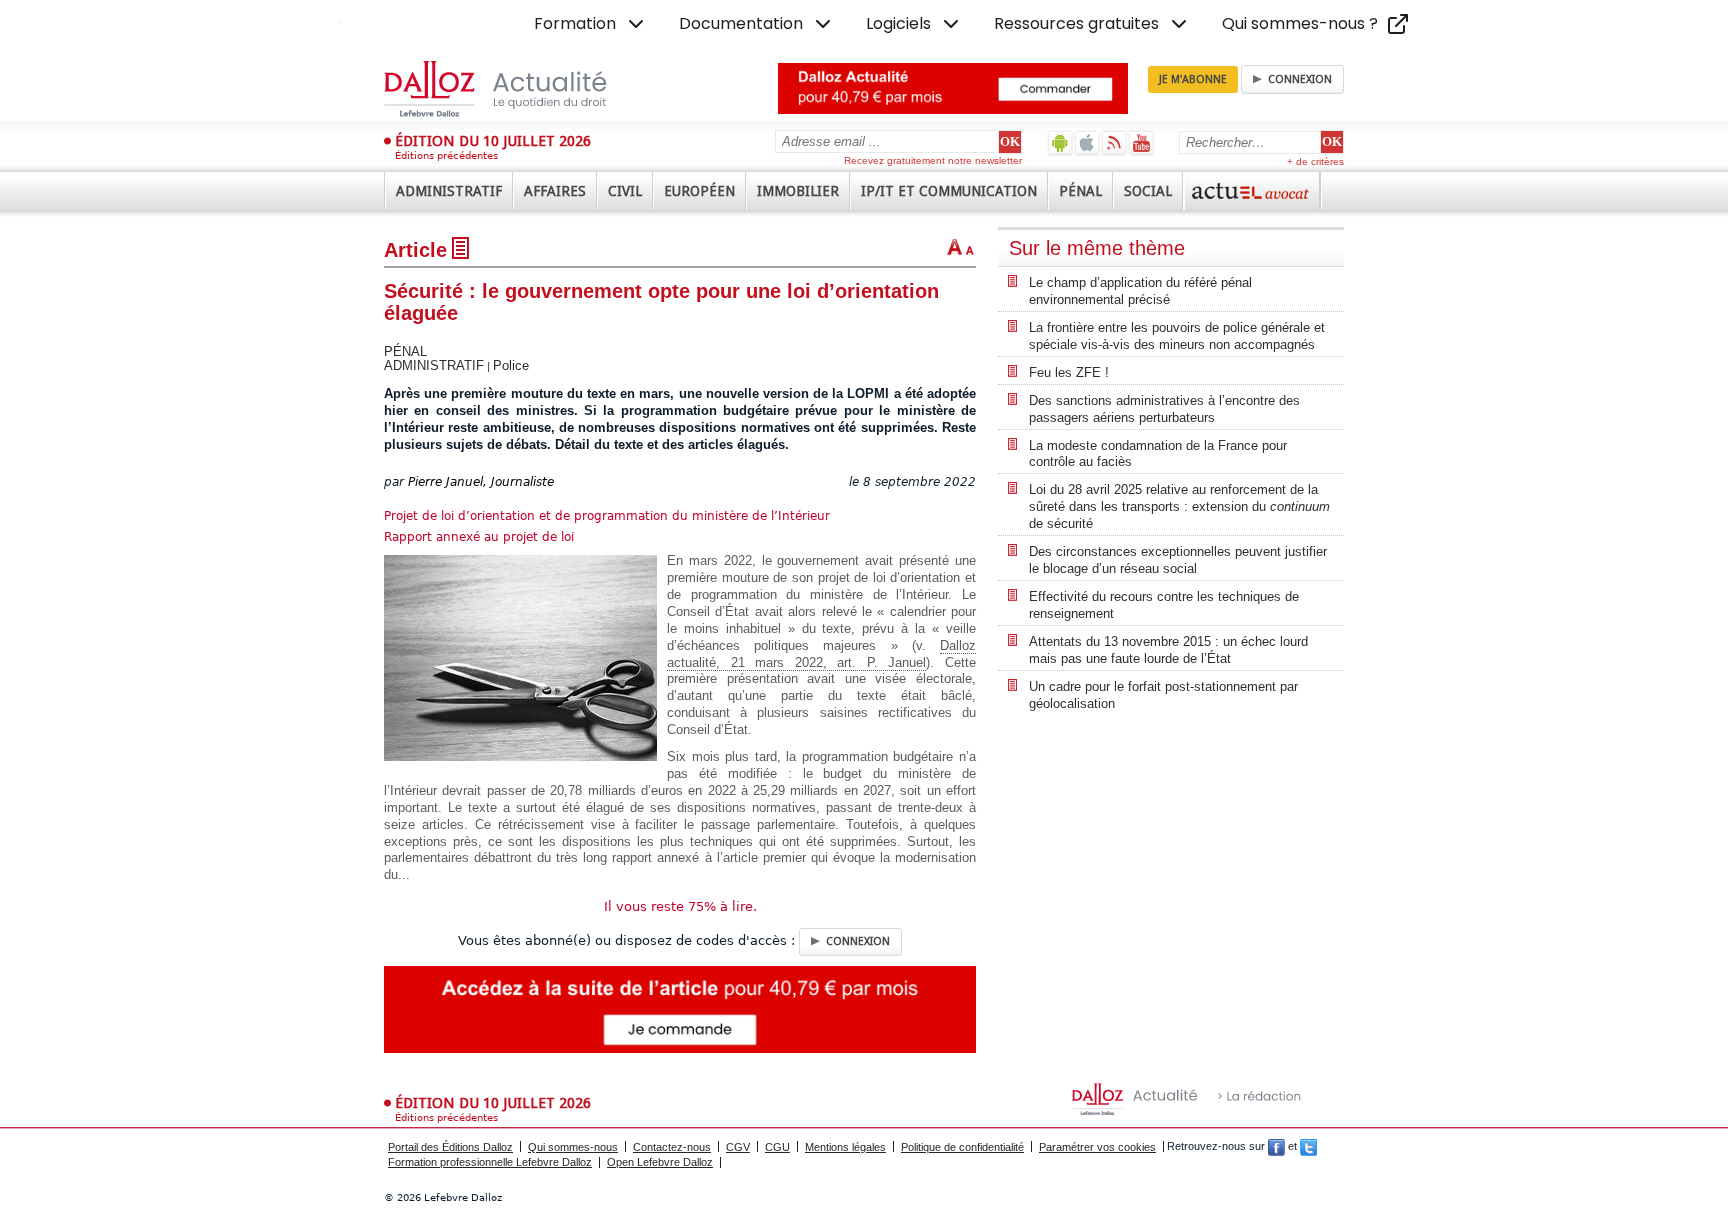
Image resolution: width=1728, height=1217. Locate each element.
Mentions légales (845, 1147)
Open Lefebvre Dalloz (660, 1162)
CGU (777, 1147)
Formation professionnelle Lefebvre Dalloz (490, 1162)
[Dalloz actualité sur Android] (1060, 142)
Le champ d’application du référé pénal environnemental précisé (1140, 291)
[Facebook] (1276, 1147)
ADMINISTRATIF (434, 365)
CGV (738, 1147)
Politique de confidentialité (962, 1147)
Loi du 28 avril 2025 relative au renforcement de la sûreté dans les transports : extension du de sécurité (1179, 506)
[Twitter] (1308, 1147)
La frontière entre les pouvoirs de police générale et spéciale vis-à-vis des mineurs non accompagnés (1177, 336)
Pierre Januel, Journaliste (481, 482)
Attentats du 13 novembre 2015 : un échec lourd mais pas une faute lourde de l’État (1168, 650)
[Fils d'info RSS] (1114, 142)
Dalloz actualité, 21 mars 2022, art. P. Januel (821, 654)
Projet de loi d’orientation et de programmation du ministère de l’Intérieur (607, 516)
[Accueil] (516, 89)
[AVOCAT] (1252, 191)
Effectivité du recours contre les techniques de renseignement (1164, 605)
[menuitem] (591, 24)
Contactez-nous (672, 1147)
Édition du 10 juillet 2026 (493, 141)
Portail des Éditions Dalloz (450, 1147)
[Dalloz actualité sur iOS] (1087, 142)
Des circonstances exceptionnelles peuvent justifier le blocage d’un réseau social (1178, 560)
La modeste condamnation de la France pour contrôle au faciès (1158, 454)
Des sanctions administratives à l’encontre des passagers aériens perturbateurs (1164, 409)
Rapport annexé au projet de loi (479, 537)
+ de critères (1315, 161)
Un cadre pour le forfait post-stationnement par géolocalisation (1163, 695)
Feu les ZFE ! (1069, 372)
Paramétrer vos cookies (1097, 1147)
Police (511, 365)
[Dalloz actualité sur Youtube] (1141, 142)
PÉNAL (405, 351)
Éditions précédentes (446, 155)
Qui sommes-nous (573, 1147)
